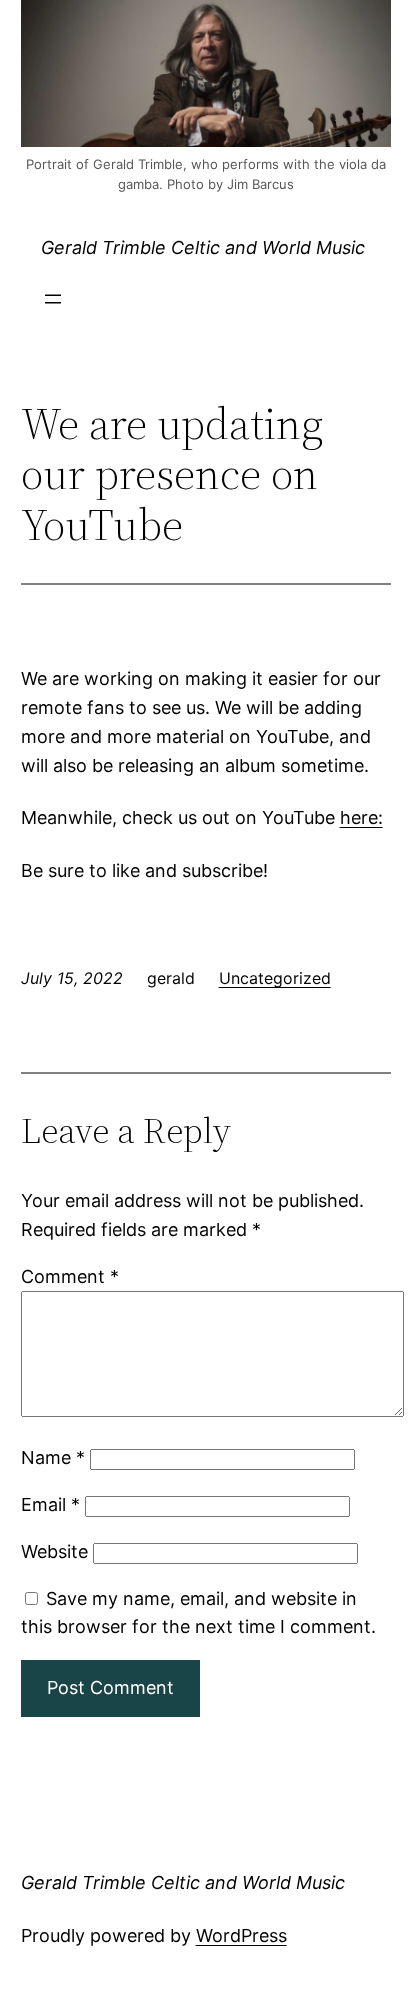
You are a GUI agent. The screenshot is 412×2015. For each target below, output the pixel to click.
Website (54, 1551)
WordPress (241, 1935)
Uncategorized (275, 978)
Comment (70, 1276)
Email (50, 1504)
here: (361, 817)
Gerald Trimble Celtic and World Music (203, 247)
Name (53, 1457)
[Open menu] (53, 299)
